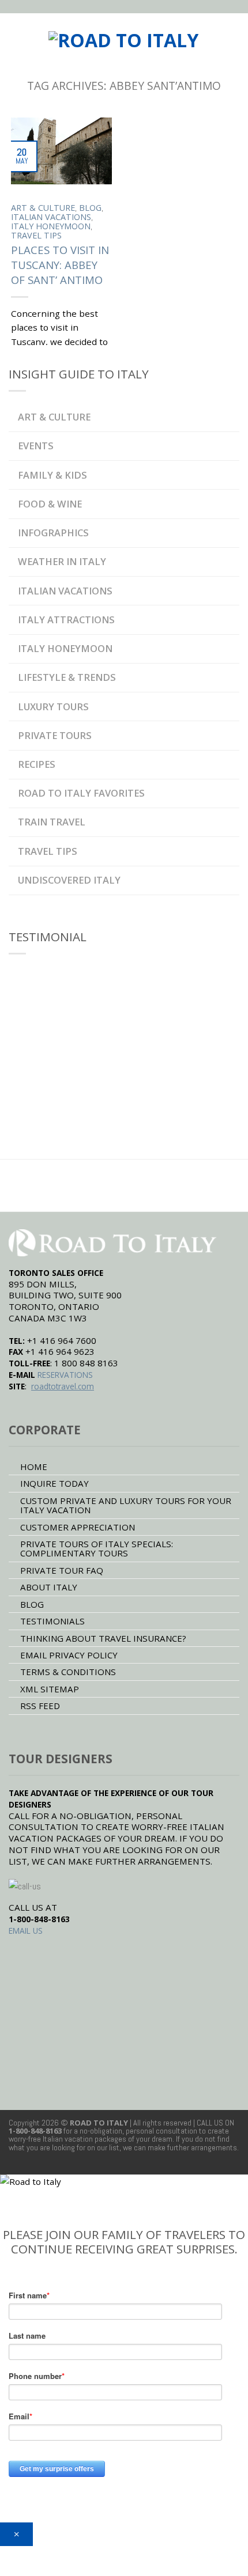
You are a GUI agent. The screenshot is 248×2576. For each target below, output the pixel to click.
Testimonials (52, 1621)
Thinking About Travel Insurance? (103, 1638)
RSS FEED (40, 1706)
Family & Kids (52, 475)
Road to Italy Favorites (81, 793)
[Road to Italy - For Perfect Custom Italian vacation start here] (123, 36)
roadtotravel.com (63, 1386)
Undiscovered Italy (69, 880)
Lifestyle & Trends (67, 677)
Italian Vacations (51, 217)
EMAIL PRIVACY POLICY (69, 1655)
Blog (90, 208)
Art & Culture (43, 208)
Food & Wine (50, 504)
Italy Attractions (66, 620)
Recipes (37, 764)
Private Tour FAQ (62, 1570)
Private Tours (55, 735)
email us (26, 1931)
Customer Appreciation (78, 1527)
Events (36, 446)
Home (34, 1467)
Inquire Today (55, 1483)
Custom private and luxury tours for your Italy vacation (126, 1505)
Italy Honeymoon (51, 226)
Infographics (53, 533)
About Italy (49, 1587)
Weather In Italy (62, 561)
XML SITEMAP (50, 1689)
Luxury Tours (53, 706)
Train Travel (52, 822)
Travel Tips (36, 235)
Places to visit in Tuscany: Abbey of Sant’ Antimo (60, 265)
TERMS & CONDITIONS (68, 1672)
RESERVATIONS (65, 1375)
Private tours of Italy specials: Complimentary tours (97, 1548)
